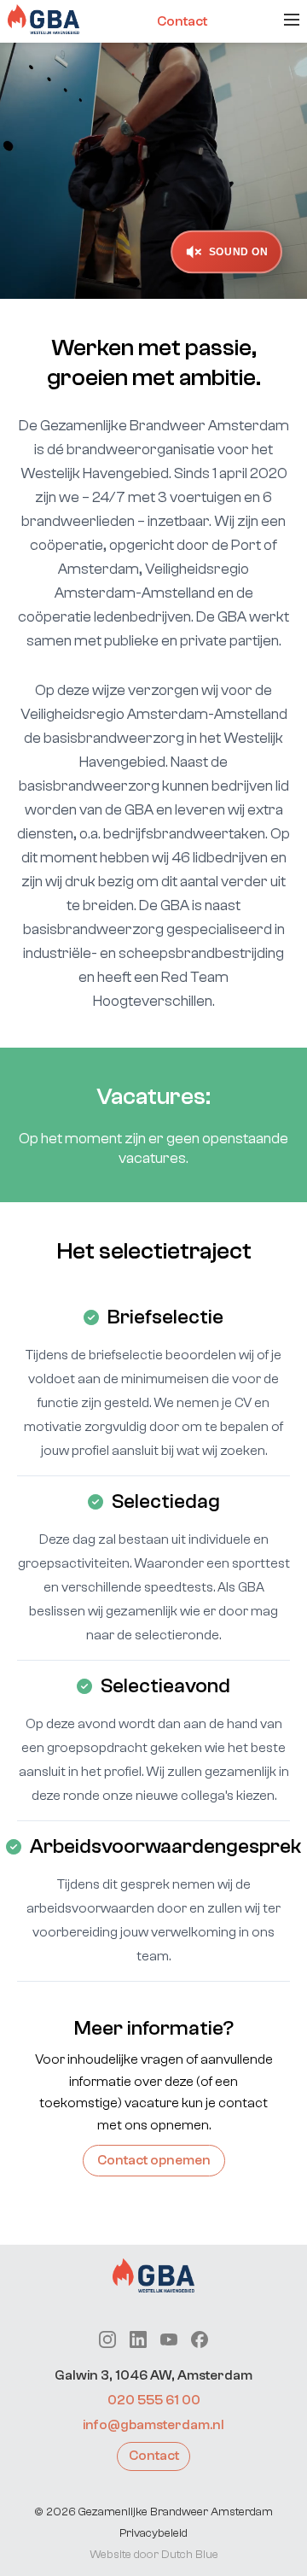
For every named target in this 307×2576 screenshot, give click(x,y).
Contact (182, 21)
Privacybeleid (153, 2533)
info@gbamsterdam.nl (153, 2425)
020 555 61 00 (154, 2400)
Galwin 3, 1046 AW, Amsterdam (153, 2375)
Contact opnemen (154, 2160)
